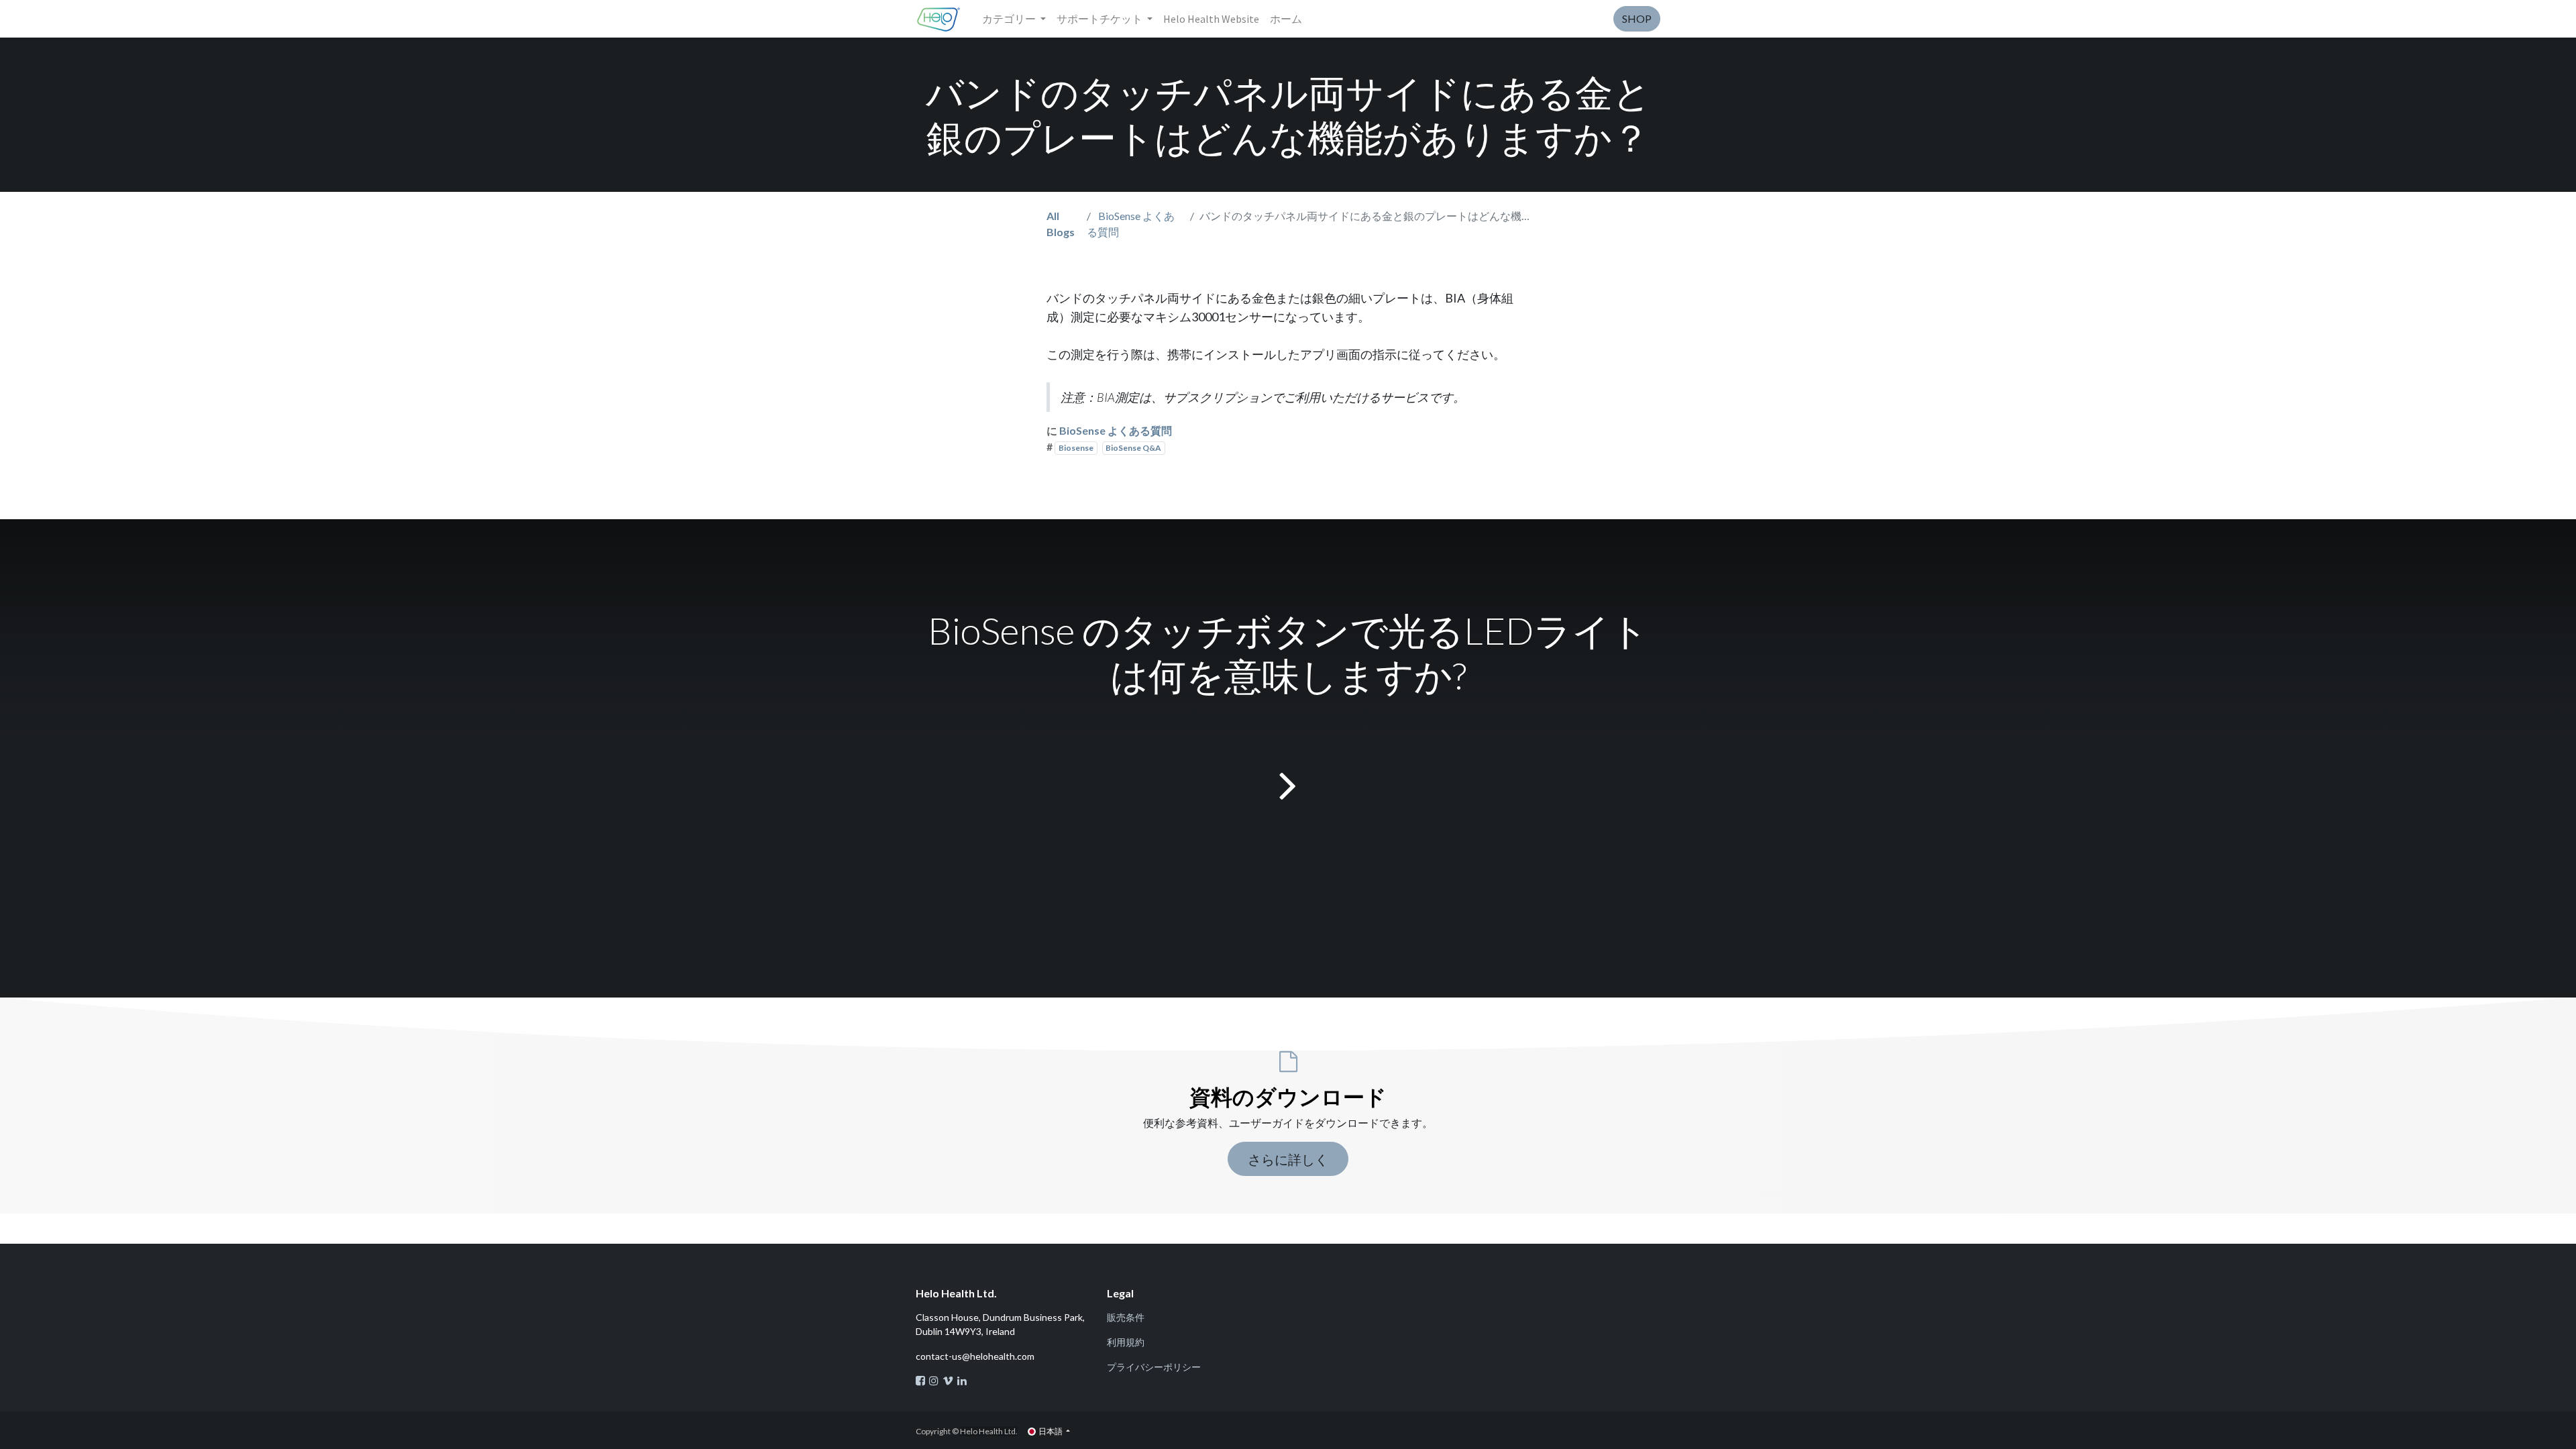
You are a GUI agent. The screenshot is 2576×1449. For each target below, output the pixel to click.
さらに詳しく (1288, 1159)
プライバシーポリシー (1154, 1367)
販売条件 (1126, 1317)
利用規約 (1126, 1342)
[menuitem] (1211, 19)
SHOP (1637, 18)
